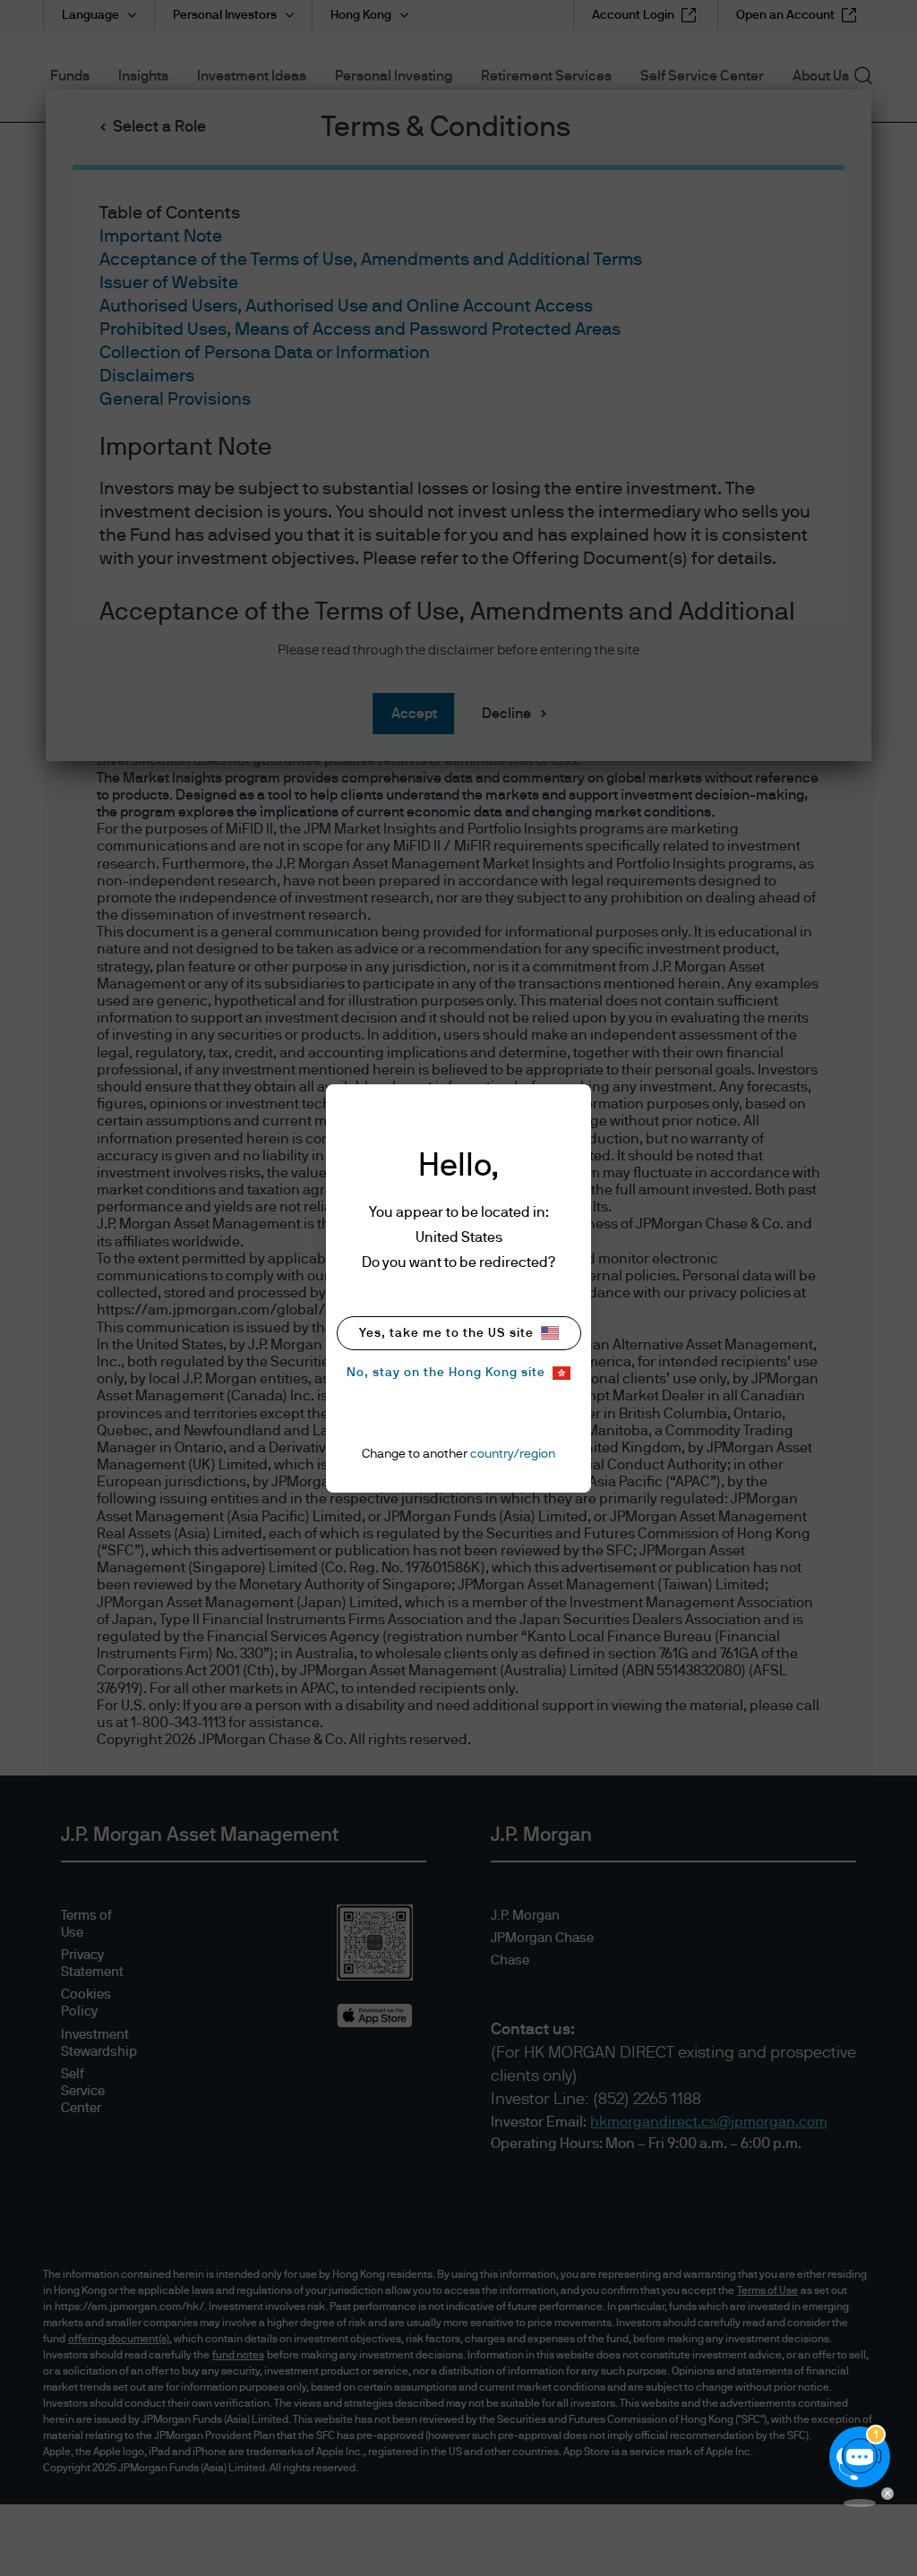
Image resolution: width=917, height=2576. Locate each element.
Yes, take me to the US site (446, 1333)
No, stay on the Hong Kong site (446, 1373)
